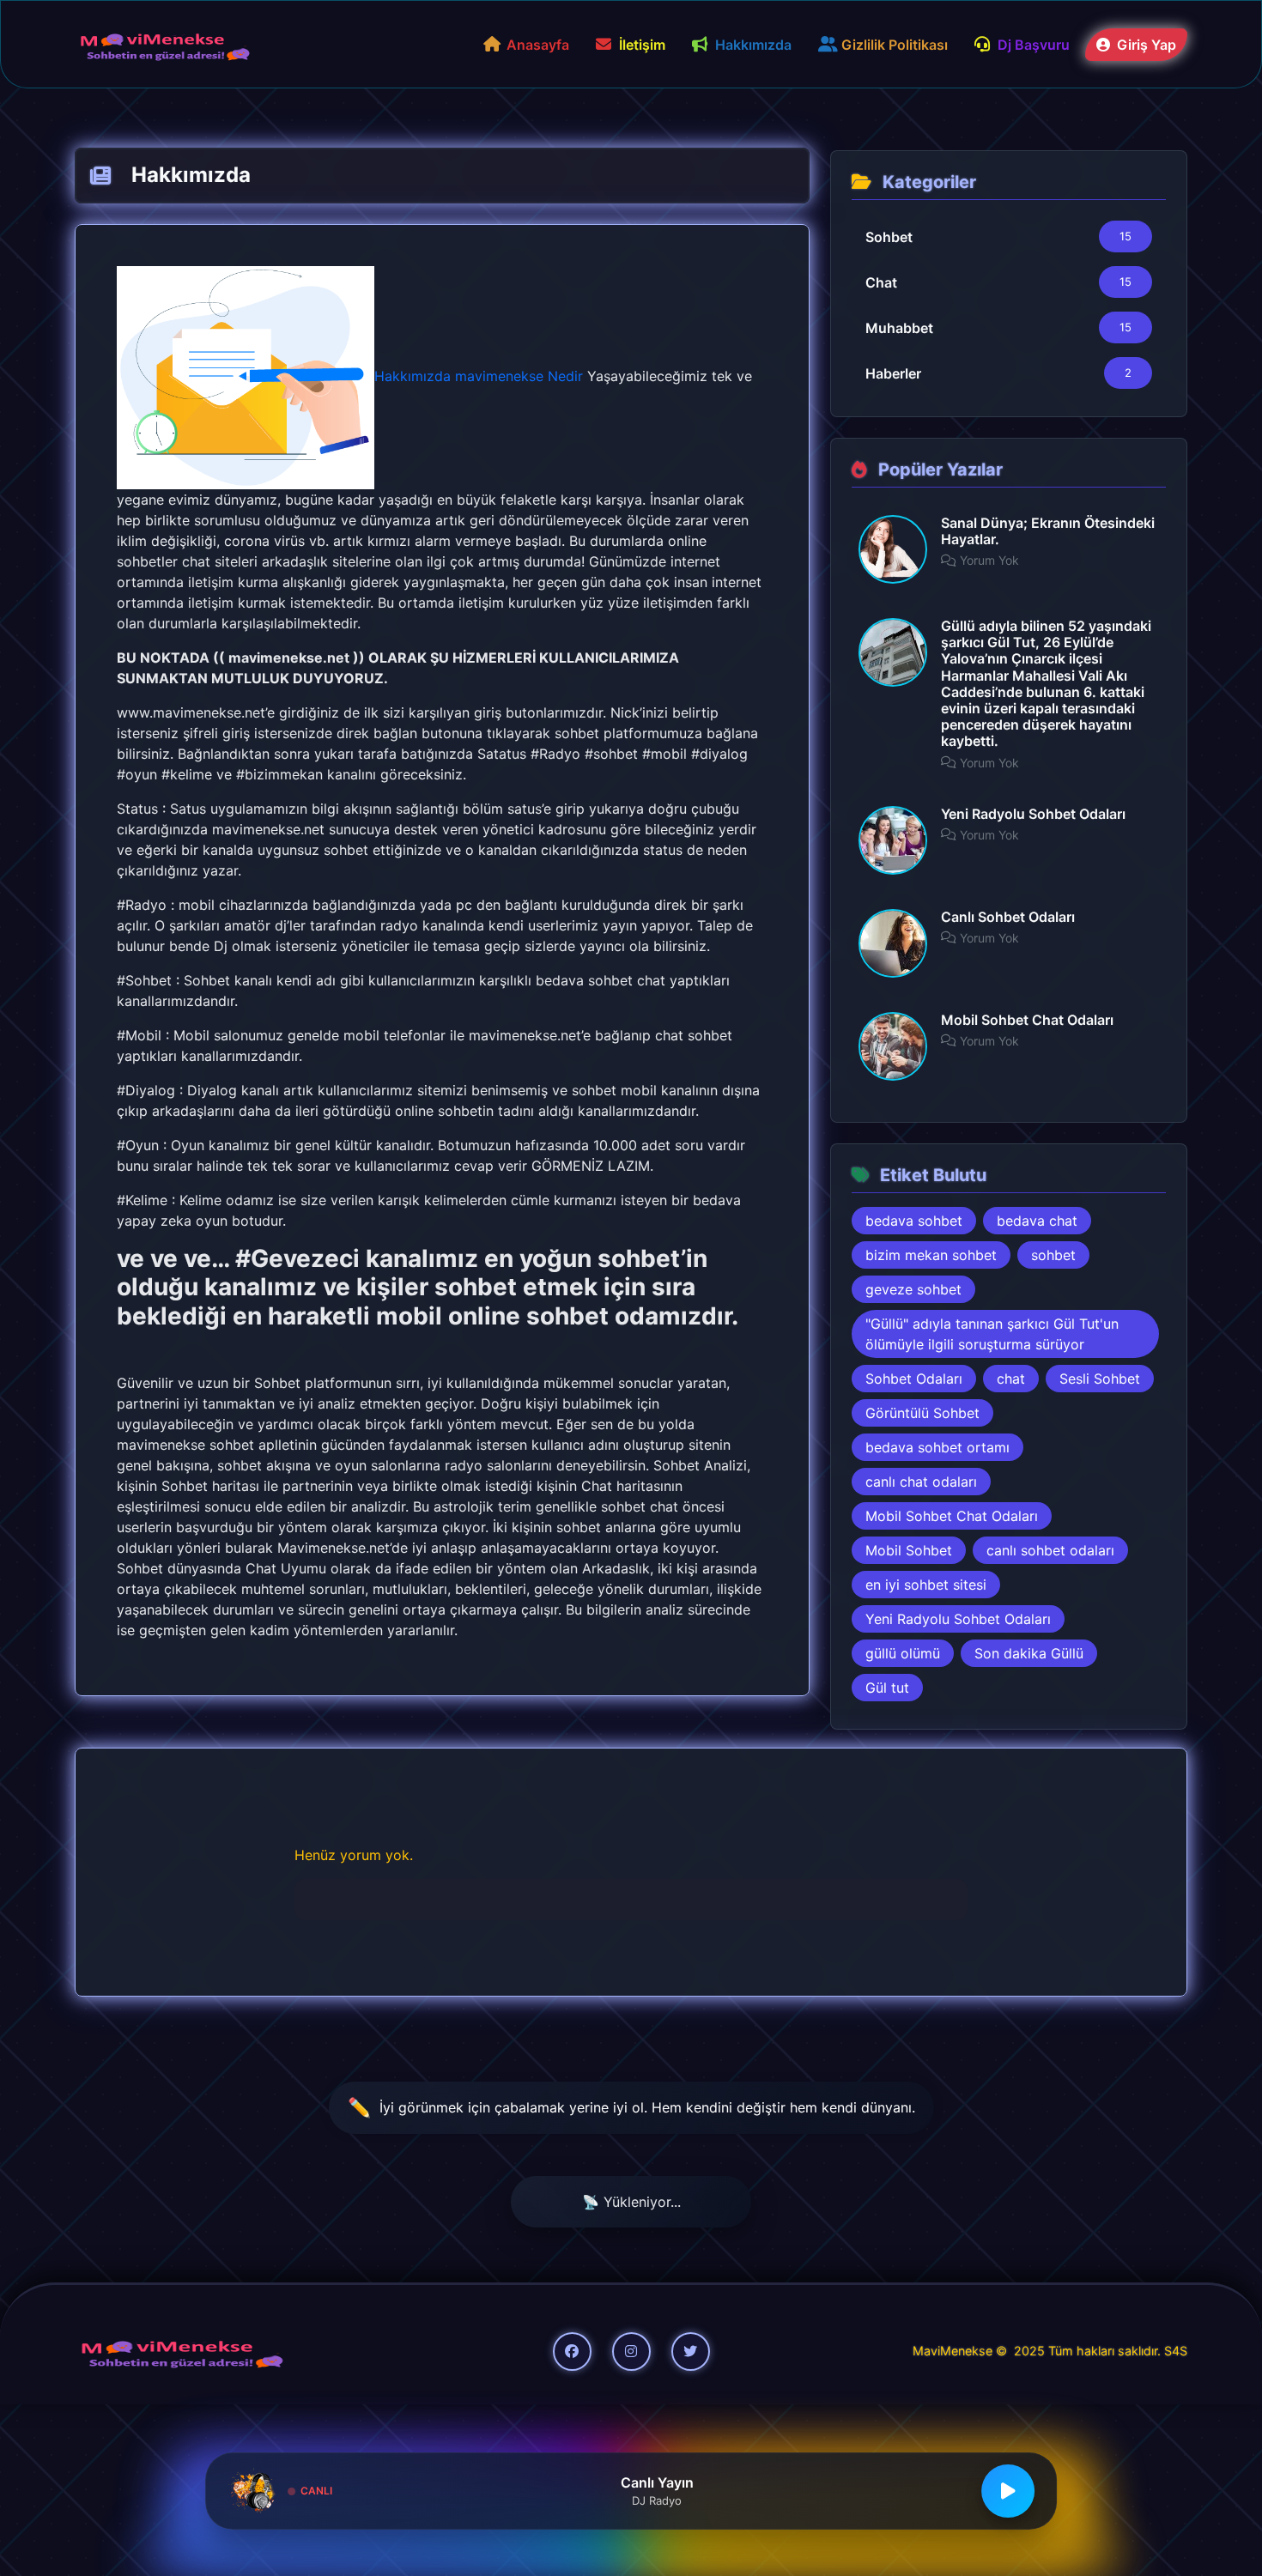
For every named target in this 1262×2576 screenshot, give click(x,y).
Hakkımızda (753, 45)
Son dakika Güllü (1029, 1653)
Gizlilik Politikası (895, 45)
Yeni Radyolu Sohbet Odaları (958, 1619)
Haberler (893, 373)
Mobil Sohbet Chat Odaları (952, 1516)
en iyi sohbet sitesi (926, 1585)
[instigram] (631, 2352)
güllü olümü (903, 1653)
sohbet (1053, 1255)
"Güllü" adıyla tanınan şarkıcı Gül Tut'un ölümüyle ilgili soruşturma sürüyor (992, 1334)
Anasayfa (538, 45)
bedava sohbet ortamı (937, 1447)
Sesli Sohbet (1100, 1379)
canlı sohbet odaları (1050, 1550)
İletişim (642, 45)
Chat (881, 282)
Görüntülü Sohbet (922, 1413)
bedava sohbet (914, 1221)
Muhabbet (899, 328)
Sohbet (889, 237)
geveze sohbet (913, 1289)
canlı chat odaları (921, 1482)
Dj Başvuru (1034, 45)
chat (1011, 1379)
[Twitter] (691, 2352)
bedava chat (1037, 1221)
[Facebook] (572, 2352)
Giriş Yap (1145, 45)
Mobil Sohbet (909, 1550)
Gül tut (887, 1688)
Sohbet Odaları (914, 1379)
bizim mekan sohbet (931, 1255)
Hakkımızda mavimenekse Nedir (479, 376)
